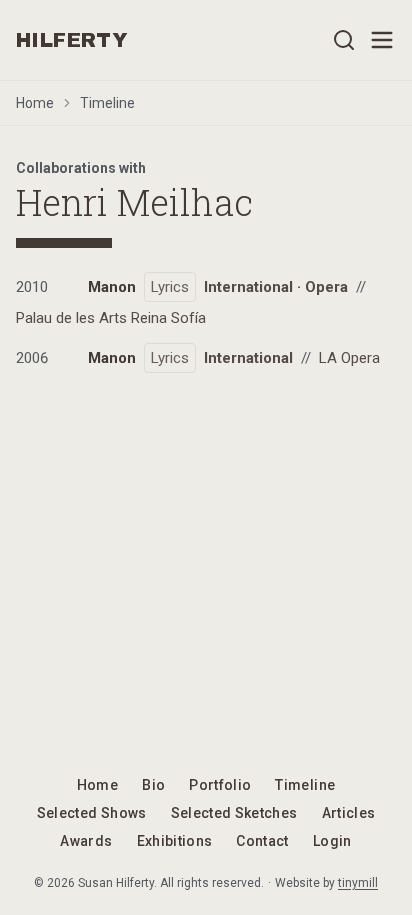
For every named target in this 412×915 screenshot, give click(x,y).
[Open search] (344, 40)
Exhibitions (175, 841)
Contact (262, 841)
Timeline (107, 103)
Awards (86, 841)
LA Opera (349, 358)
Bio (153, 785)
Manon (112, 287)
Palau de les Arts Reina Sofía (111, 318)
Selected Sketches (234, 813)
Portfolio (220, 785)
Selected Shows (92, 813)
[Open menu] (382, 40)
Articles (349, 813)
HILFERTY (72, 40)
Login (332, 841)
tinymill (358, 883)
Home (35, 103)
